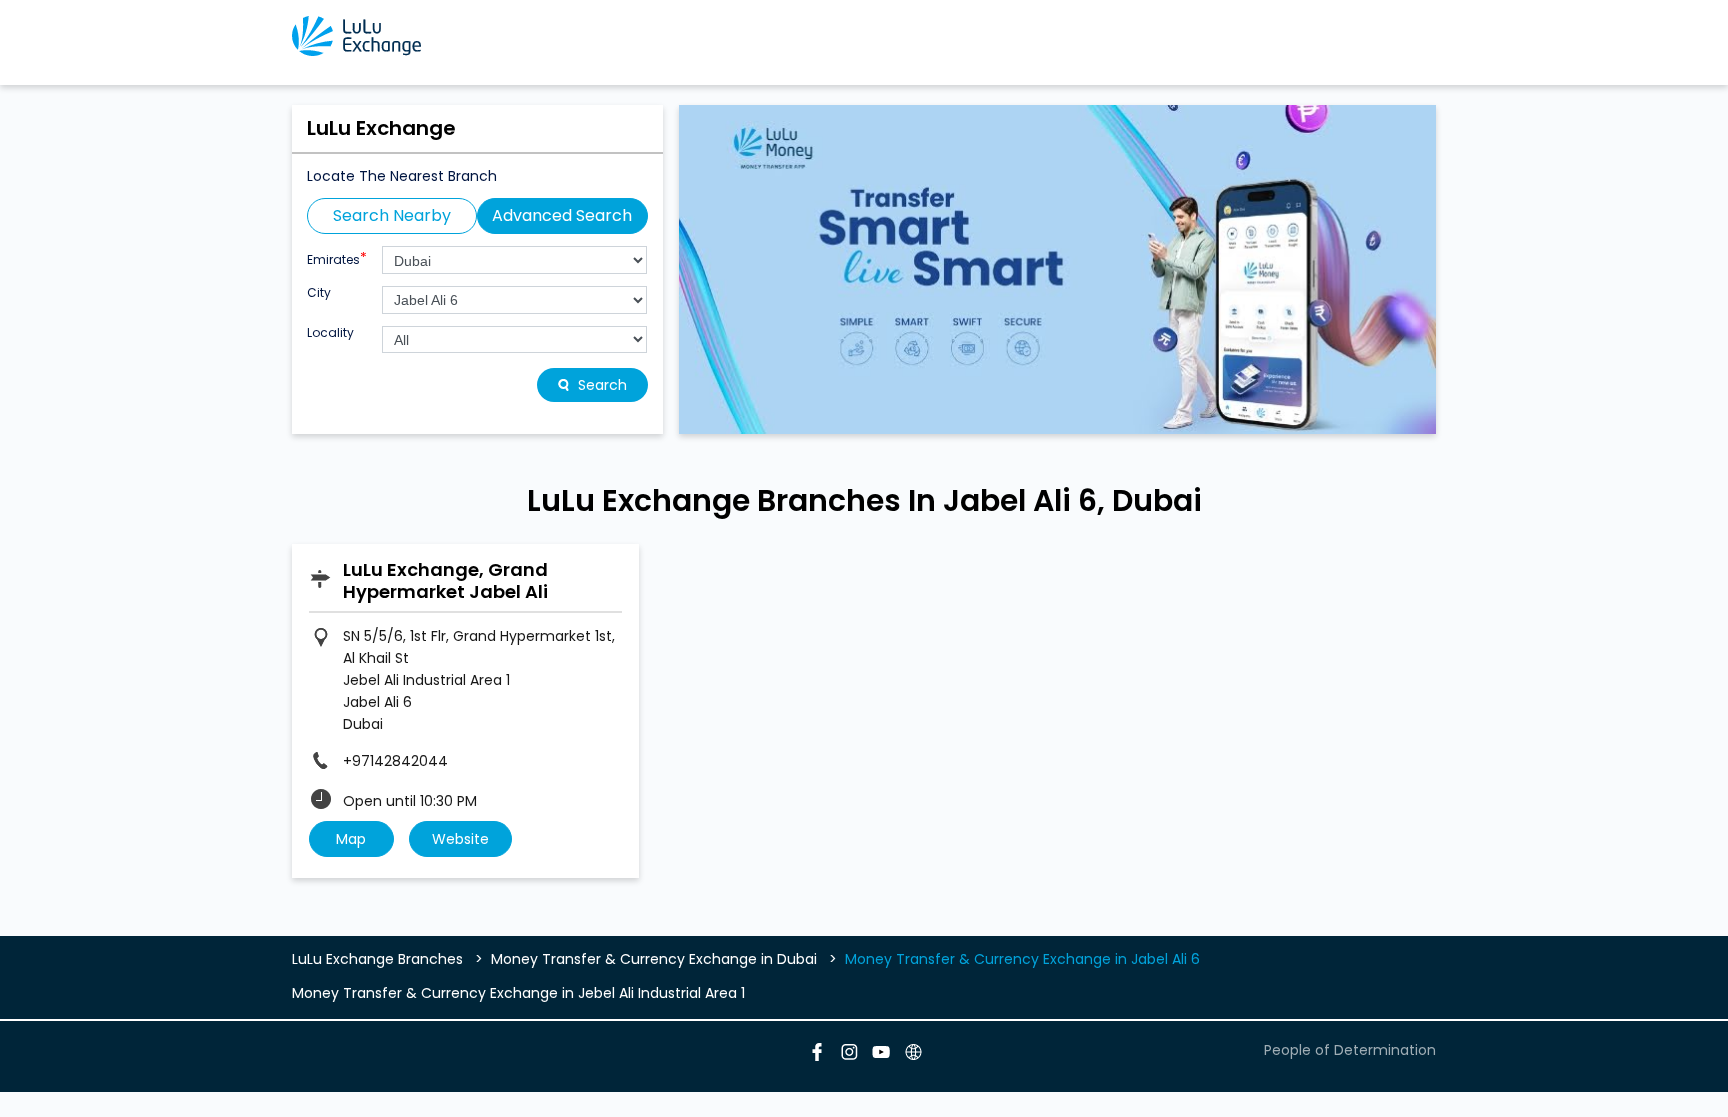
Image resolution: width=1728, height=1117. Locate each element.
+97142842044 (395, 761)
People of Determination (1350, 1050)
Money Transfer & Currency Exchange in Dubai (654, 959)
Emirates (337, 257)
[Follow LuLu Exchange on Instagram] (848, 1055)
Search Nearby (392, 215)
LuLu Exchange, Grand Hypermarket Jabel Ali (445, 580)
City (319, 293)
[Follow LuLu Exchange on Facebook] (816, 1055)
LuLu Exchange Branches (379, 959)
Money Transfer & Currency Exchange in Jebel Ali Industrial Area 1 (518, 993)
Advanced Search (562, 215)
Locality (330, 333)
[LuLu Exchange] (356, 36)
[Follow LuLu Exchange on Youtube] (880, 1055)
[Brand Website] (912, 1055)
